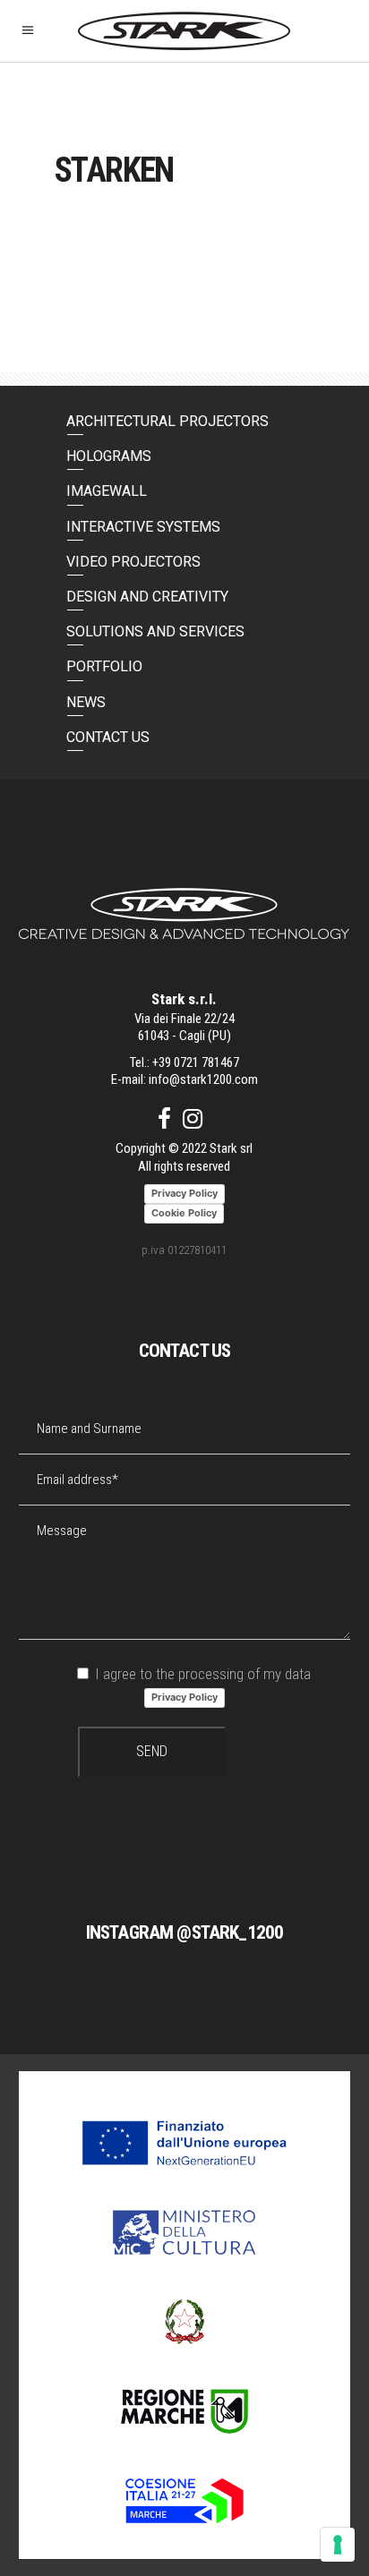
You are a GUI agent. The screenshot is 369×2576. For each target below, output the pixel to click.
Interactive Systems (143, 527)
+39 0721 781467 (196, 1062)
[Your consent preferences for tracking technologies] (338, 2545)
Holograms (109, 456)
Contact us (108, 737)
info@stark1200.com (203, 1079)
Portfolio (104, 666)
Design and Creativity (147, 597)
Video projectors (133, 562)
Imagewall (107, 491)
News (86, 702)
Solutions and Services (155, 631)
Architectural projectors (167, 421)
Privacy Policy (184, 1697)
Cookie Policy (184, 1213)
